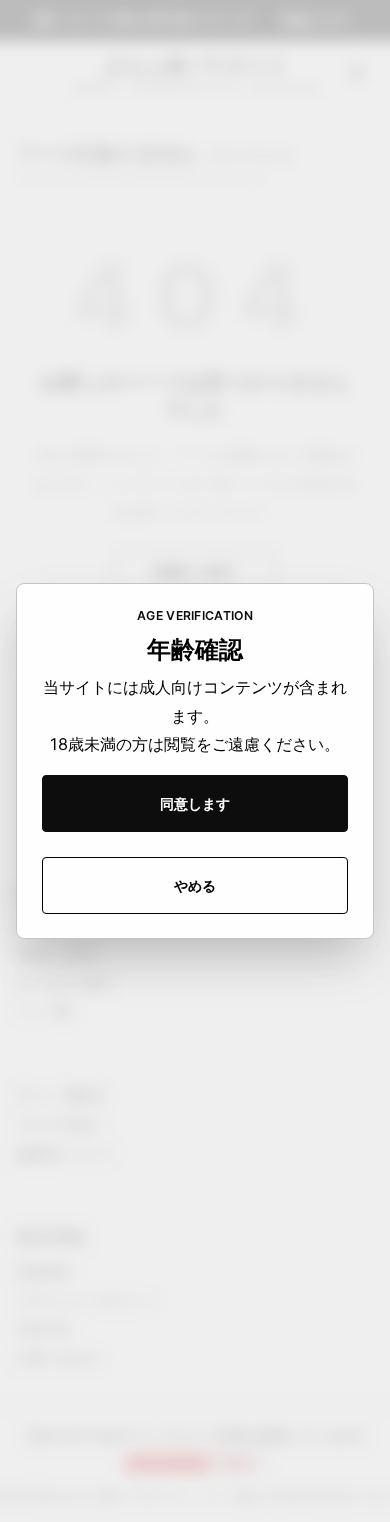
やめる (195, 885)
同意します (195, 803)
